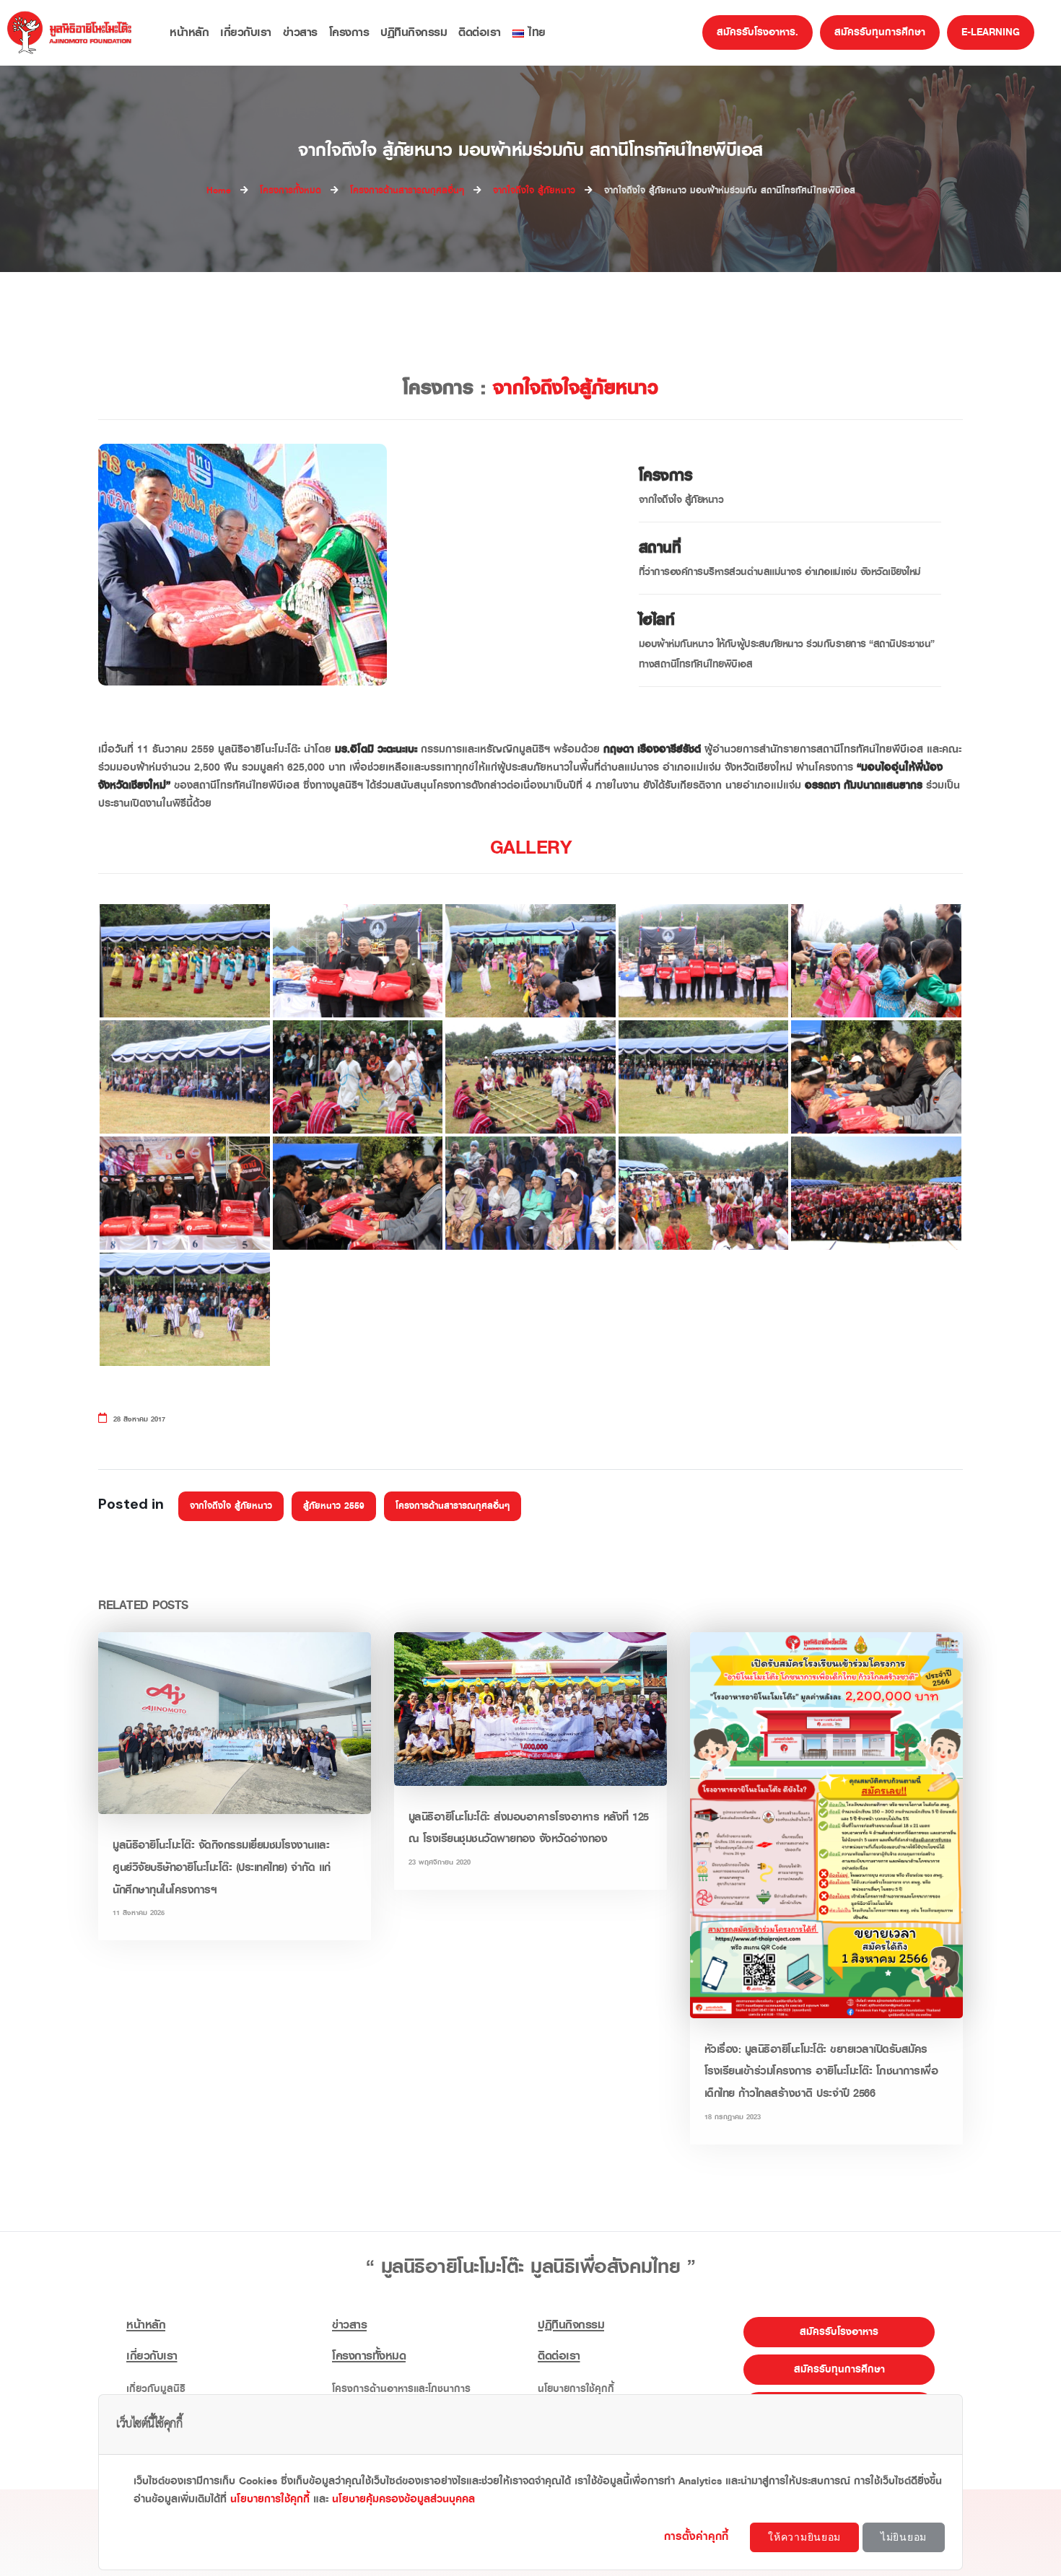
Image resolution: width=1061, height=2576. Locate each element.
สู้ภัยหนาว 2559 (334, 1506)
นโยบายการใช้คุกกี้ (270, 2499)
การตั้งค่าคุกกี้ (698, 2536)
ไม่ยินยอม (904, 2537)
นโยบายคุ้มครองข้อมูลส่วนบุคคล (403, 2499)
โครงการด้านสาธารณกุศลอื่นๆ (453, 1506)
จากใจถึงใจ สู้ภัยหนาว (231, 1506)
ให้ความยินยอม (804, 2537)
